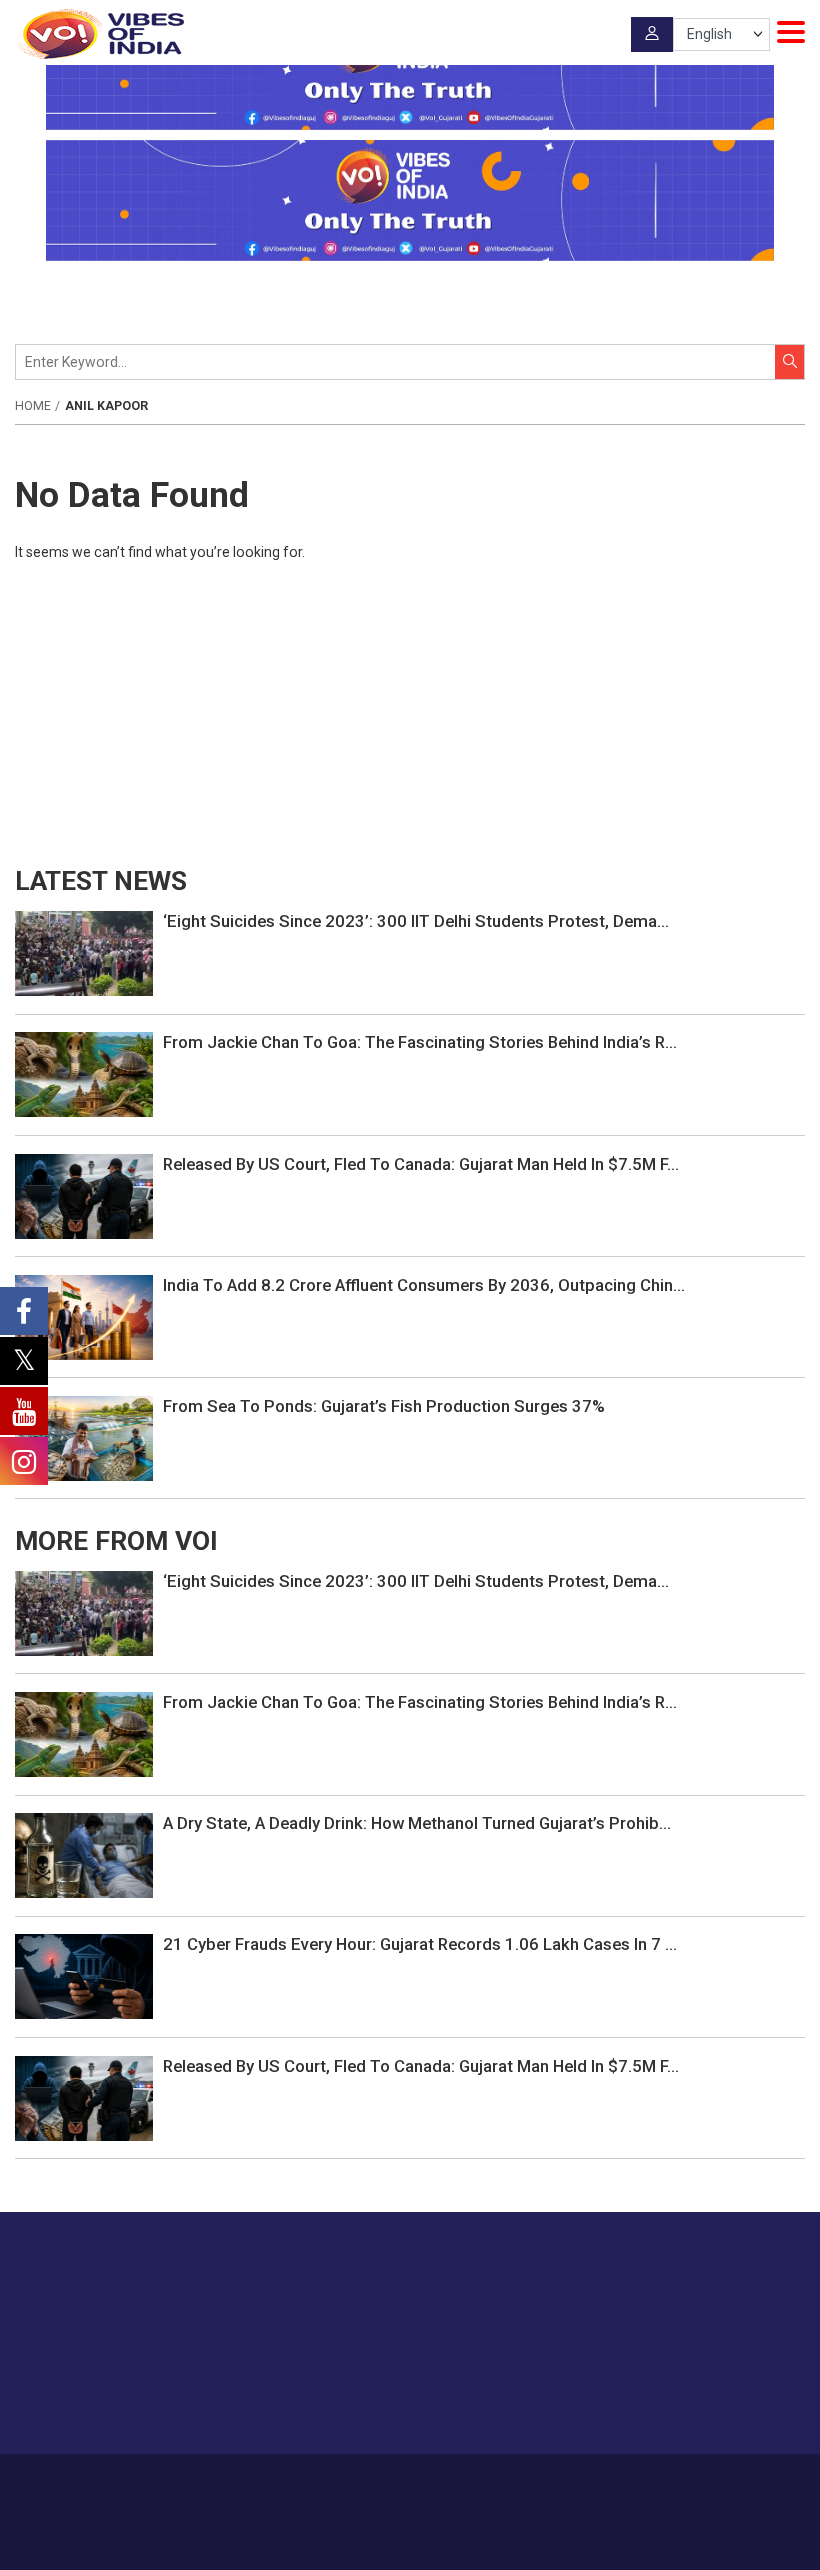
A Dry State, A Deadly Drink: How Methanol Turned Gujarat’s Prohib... (417, 1823)
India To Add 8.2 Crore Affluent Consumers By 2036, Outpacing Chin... (424, 1285)
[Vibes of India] (99, 34)
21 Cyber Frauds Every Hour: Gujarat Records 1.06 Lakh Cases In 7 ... (420, 1944)
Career (250, 2482)
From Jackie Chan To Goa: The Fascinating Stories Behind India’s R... (420, 1042)
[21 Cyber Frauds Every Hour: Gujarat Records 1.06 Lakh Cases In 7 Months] (84, 1976)
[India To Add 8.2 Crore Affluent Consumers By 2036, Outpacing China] (84, 1316)
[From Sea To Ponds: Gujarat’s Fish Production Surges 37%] (84, 1437)
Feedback (457, 2482)
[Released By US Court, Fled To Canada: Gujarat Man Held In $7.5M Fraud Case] (84, 1195)
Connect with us (705, 2398)
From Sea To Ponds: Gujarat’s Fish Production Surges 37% (384, 1406)
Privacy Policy (538, 2482)
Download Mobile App (410, 2540)
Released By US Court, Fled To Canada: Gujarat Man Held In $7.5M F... (421, 1164)
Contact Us (383, 2482)
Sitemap (615, 2482)
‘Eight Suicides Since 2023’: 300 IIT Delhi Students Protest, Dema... (416, 921)
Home (33, 406)
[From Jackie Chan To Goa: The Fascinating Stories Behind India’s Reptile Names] (84, 1074)
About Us (310, 2482)
